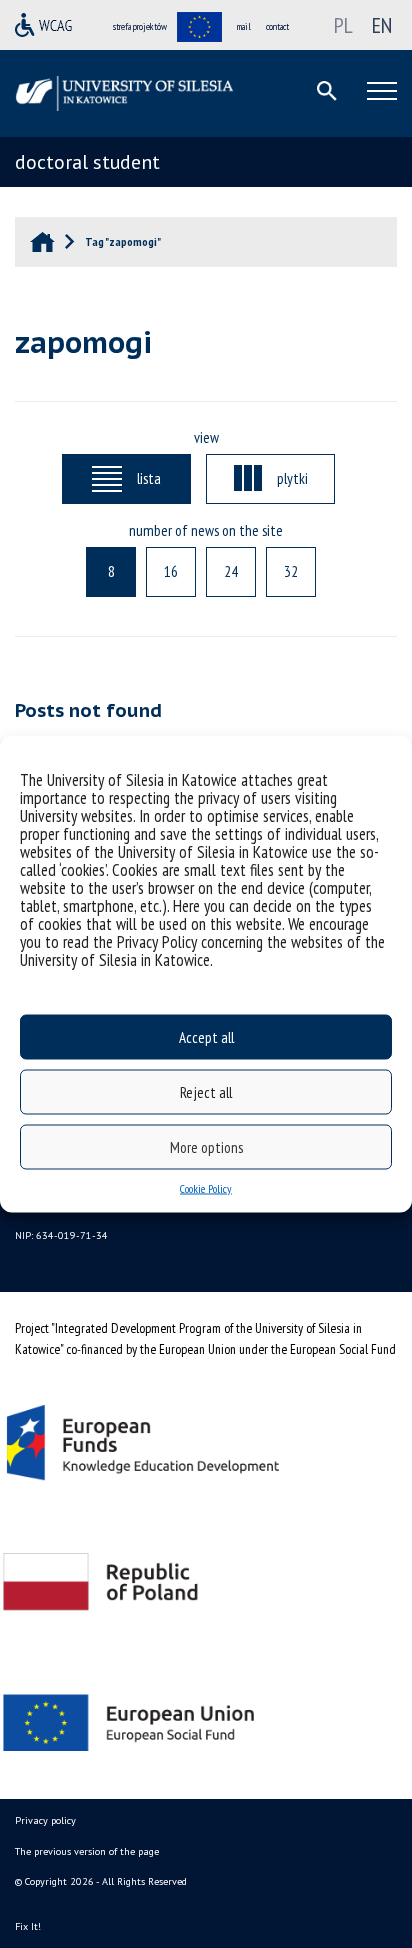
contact (277, 26)
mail (244, 26)
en (382, 25)
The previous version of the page (87, 1851)
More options (206, 1146)
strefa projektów (140, 26)
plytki (292, 478)
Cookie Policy (206, 1188)
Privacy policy (45, 1820)
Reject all (206, 1091)
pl (343, 25)
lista (149, 478)
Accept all (206, 1036)
